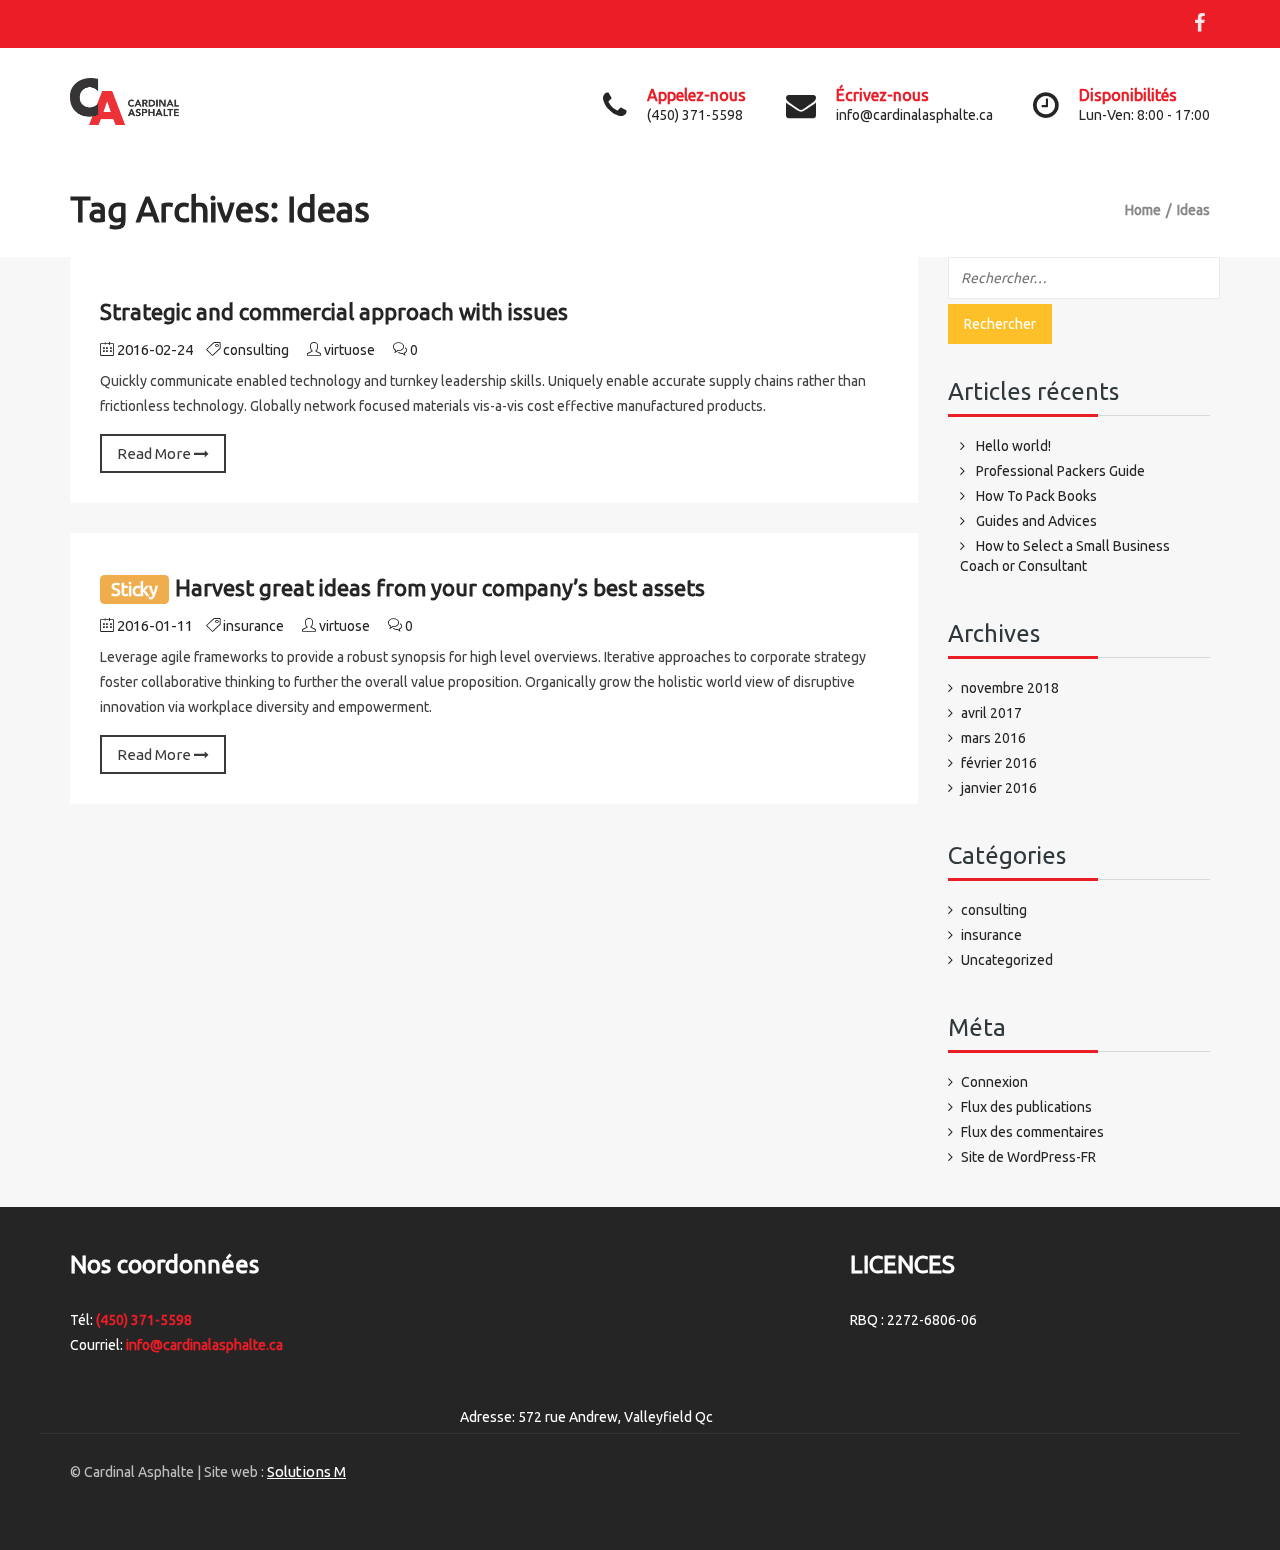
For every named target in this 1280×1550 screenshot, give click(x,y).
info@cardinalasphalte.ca (204, 1345)
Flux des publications (1026, 1107)
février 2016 (999, 763)
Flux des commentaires (1032, 1132)
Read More (155, 453)
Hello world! (1013, 446)
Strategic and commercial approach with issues (334, 311)
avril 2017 (991, 713)
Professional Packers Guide (1060, 471)
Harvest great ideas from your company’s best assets (440, 587)
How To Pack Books (1036, 496)
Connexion (994, 1082)
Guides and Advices (1036, 521)
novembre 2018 (1010, 688)
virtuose (349, 350)
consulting (256, 350)
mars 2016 (993, 738)
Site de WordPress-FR (1028, 1157)
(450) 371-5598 (144, 1320)
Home (1143, 210)
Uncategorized (1007, 960)
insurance (253, 626)
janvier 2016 (999, 788)
